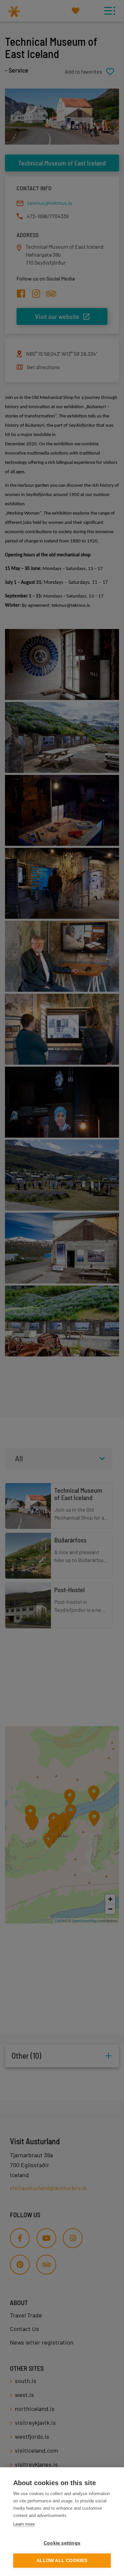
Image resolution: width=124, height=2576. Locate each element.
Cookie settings (62, 2543)
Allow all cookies (62, 2561)
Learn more (24, 2524)
